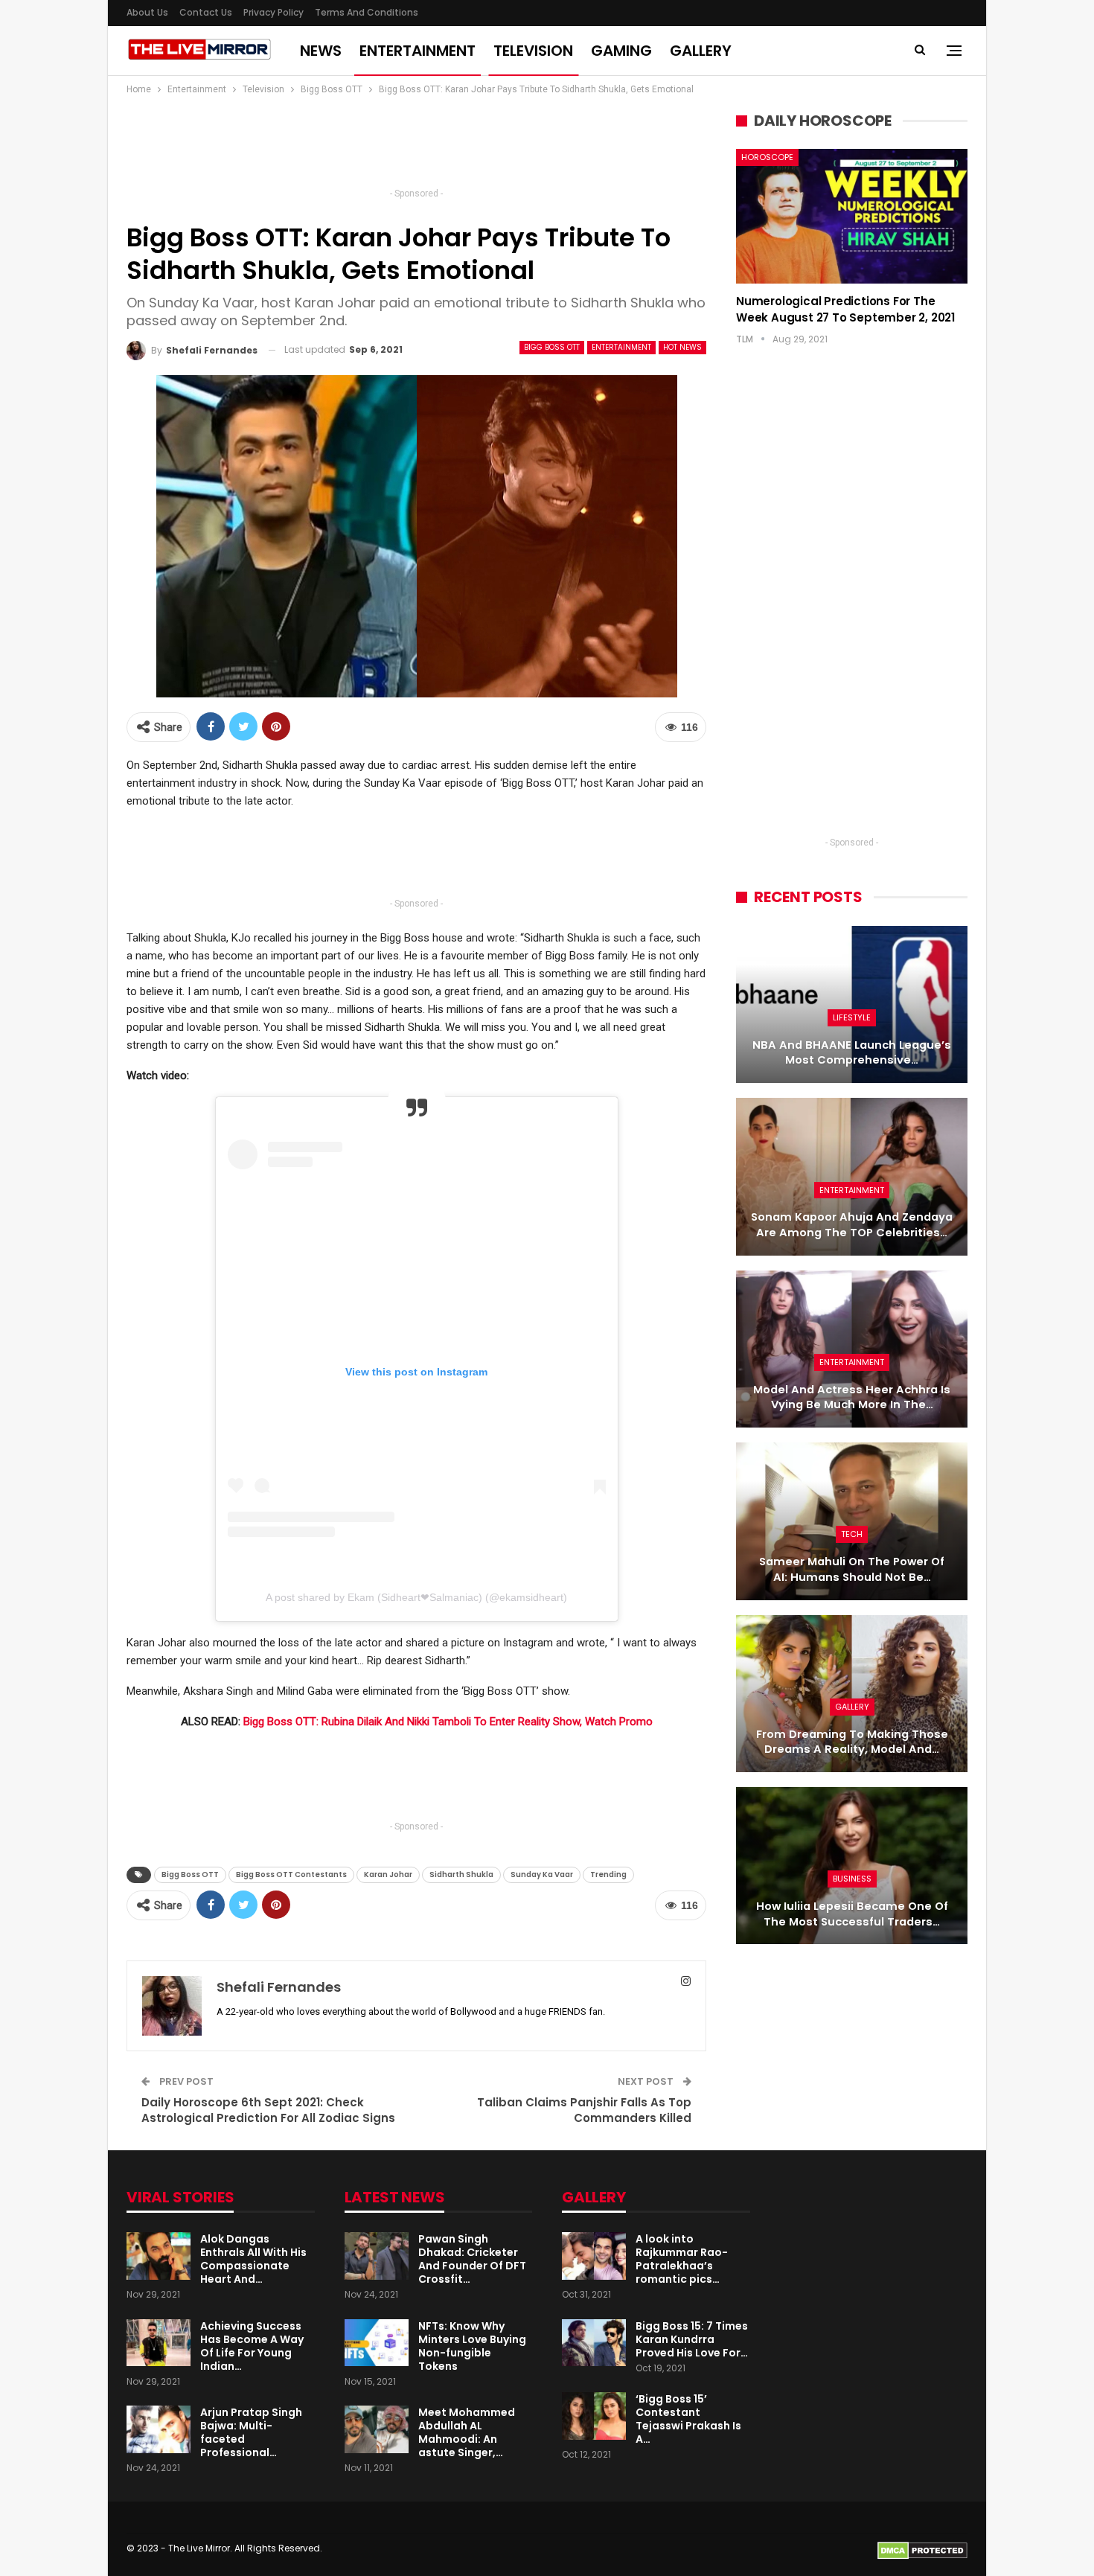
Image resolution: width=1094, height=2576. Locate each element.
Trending (608, 1875)
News (321, 51)
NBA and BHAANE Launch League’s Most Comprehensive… (852, 1053)
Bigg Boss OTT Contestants (291, 1875)
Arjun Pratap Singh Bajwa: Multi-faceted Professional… (251, 2432)
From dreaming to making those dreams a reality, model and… (852, 1742)
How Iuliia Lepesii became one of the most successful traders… (852, 1914)
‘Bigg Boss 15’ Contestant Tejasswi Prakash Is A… (688, 2419)
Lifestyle (852, 1017)
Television (533, 51)
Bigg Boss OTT (552, 347)
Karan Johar (388, 1875)
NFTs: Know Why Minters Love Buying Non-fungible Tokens (472, 2346)
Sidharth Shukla (461, 1875)
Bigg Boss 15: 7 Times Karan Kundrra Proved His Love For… (692, 2339)
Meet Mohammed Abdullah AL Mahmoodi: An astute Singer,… (467, 2432)
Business (852, 1879)
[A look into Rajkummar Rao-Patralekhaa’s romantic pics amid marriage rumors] (594, 2256)
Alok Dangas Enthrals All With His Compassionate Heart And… (253, 2259)
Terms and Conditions (367, 12)
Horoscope (767, 157)
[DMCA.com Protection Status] (922, 2550)
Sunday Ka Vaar (542, 1875)
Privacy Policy (273, 12)
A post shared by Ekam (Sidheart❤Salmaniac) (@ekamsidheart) (416, 1597)
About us (147, 12)
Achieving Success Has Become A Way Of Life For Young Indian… (252, 2346)
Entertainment (418, 51)
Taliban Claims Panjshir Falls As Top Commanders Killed (584, 2110)
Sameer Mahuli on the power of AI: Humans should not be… (852, 1569)
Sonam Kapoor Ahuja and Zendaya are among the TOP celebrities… (852, 1225)
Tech (852, 1534)
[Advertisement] (417, 146)
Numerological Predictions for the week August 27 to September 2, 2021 (845, 309)
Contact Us (206, 12)
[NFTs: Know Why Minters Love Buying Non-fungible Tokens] (377, 2343)
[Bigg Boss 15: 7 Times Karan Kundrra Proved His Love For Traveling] (594, 2343)
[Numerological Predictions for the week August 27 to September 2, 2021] (852, 216)
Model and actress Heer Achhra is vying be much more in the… (852, 1397)
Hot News (682, 347)
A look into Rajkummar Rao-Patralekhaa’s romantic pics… (682, 2259)
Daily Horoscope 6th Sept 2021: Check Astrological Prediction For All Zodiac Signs (268, 2110)
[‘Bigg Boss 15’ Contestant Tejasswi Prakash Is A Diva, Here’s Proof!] (594, 2416)
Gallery (701, 51)
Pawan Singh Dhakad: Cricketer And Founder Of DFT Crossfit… (472, 2259)
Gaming (621, 51)
